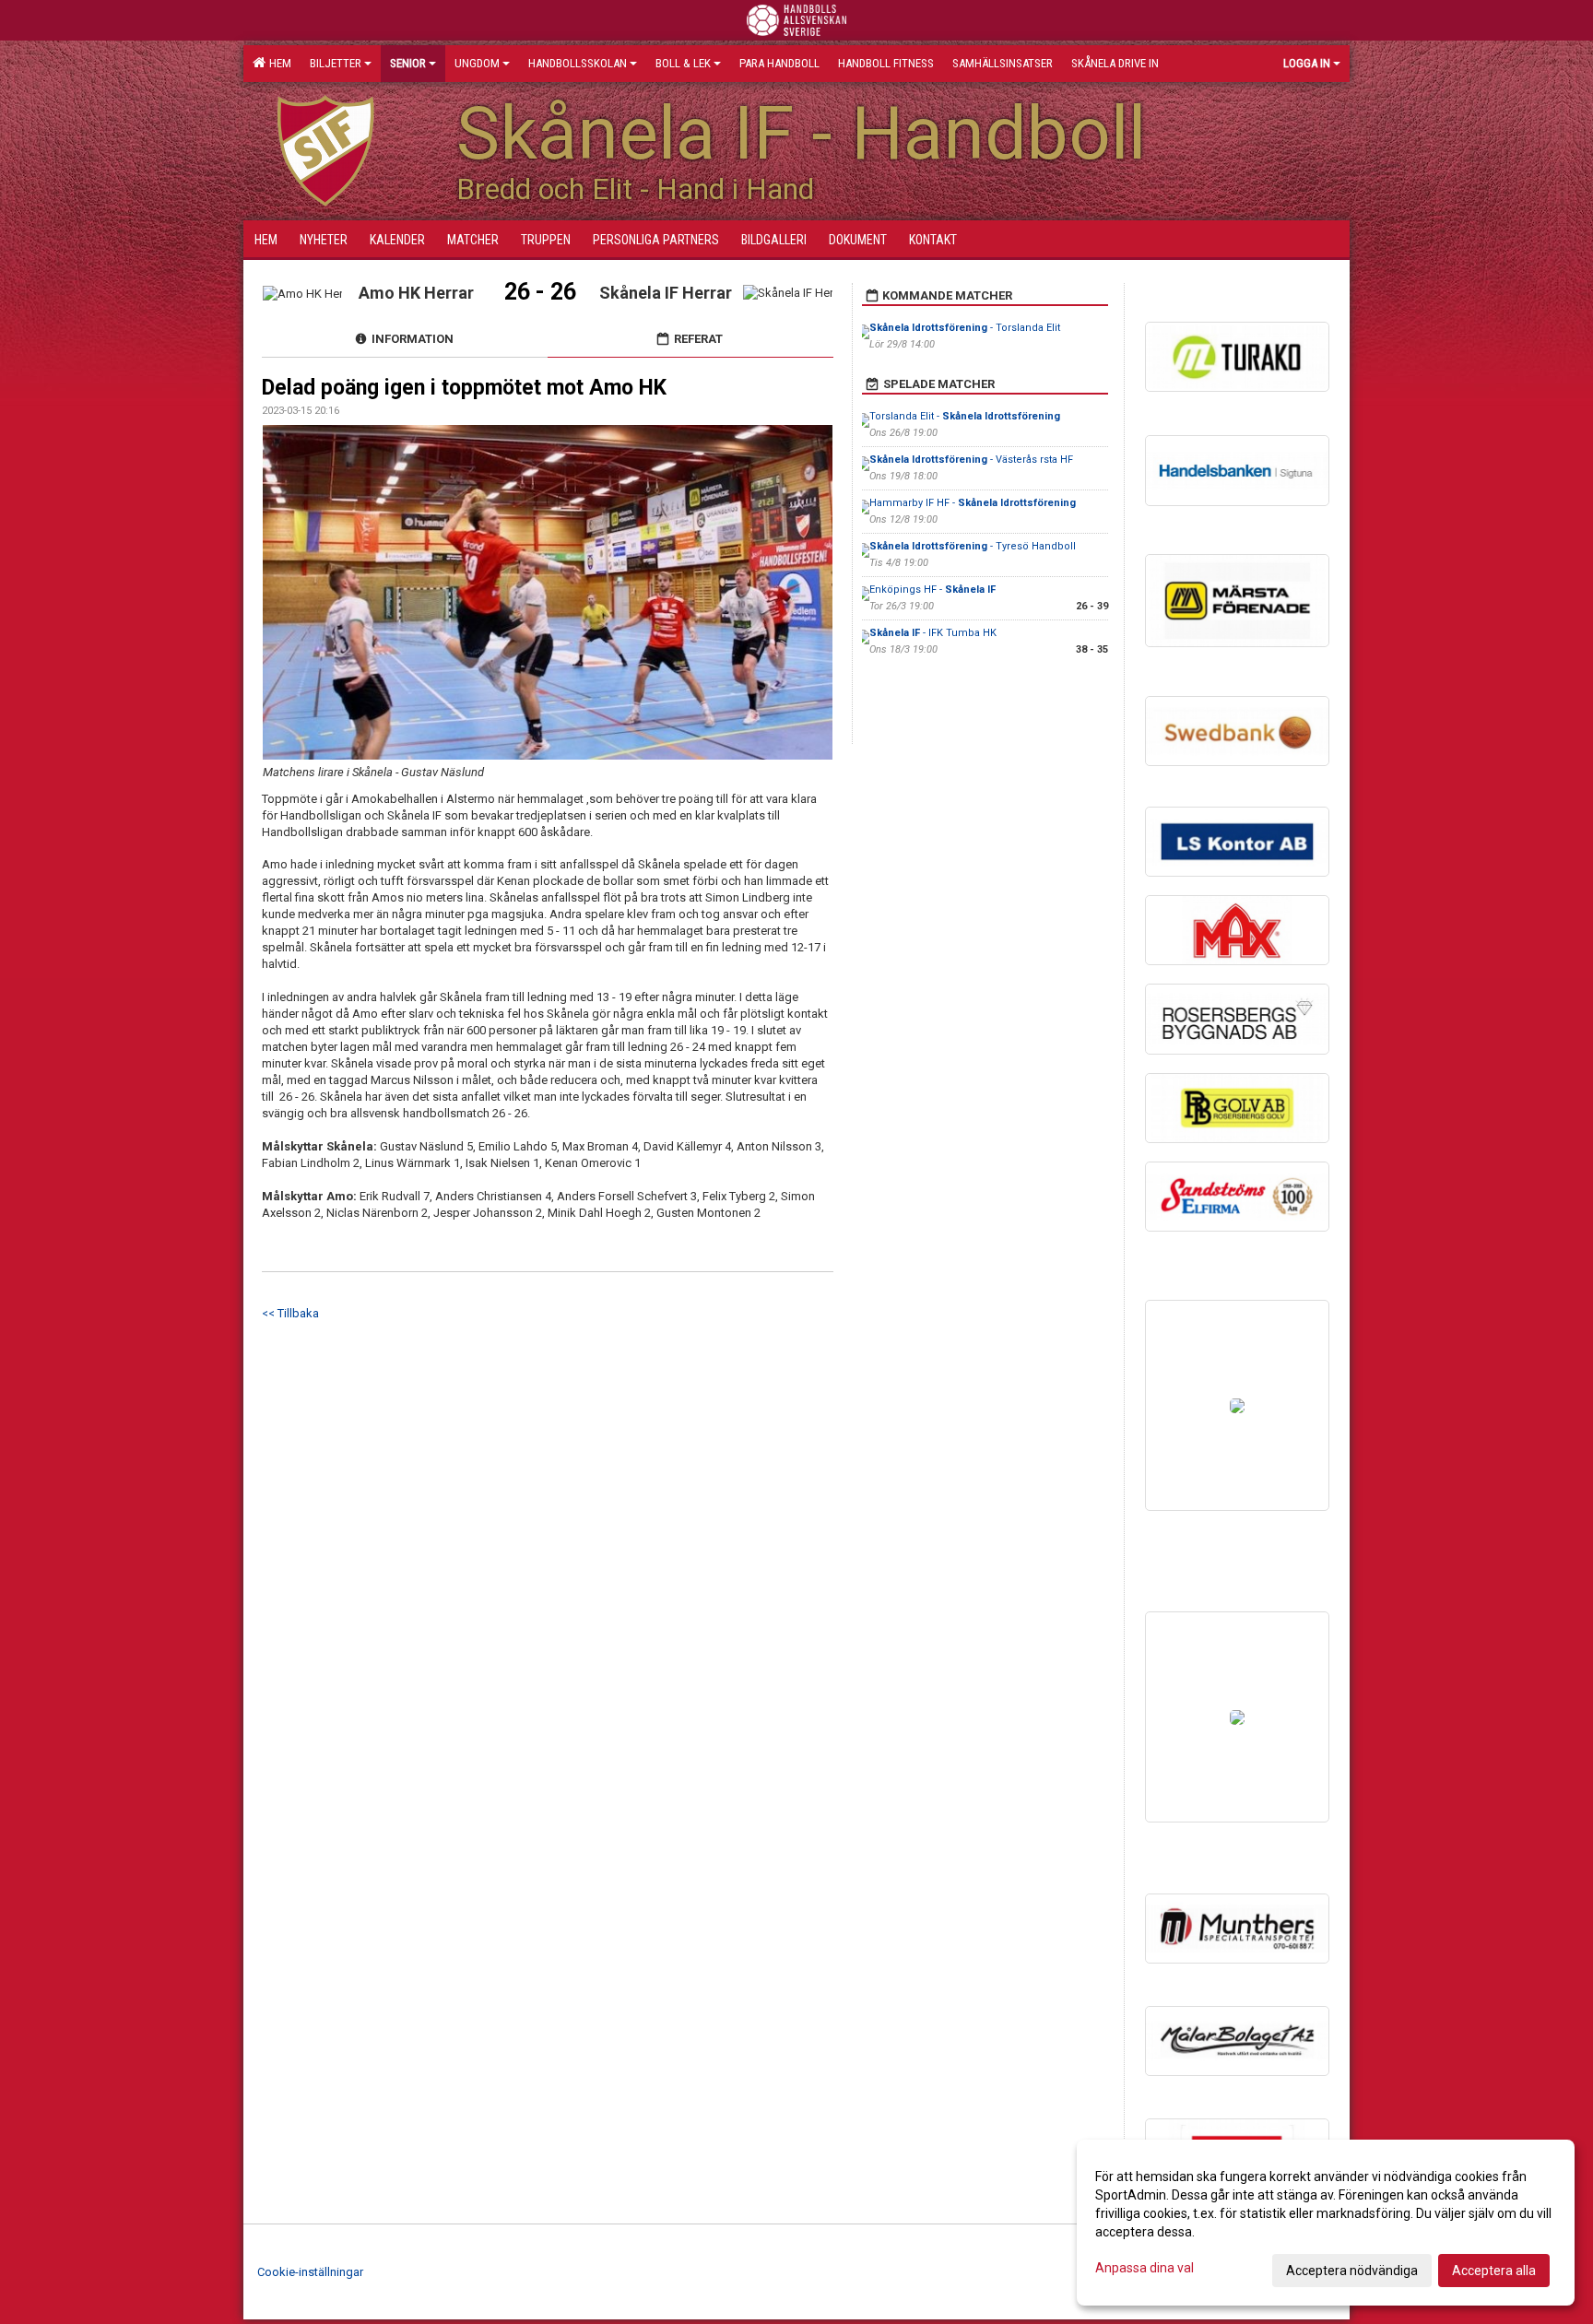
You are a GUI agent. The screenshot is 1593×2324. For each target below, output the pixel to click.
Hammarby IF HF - (973, 503)
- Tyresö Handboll (973, 546)
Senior (408, 63)
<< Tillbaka (290, 1313)
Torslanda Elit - (965, 416)
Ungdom (477, 63)
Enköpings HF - (932, 590)
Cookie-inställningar (310, 2272)
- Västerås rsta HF (971, 460)
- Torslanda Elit (965, 328)
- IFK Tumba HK (933, 633)
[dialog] (1326, 2223)
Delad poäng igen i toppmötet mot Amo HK (464, 388)
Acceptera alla (1494, 2271)
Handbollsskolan (578, 63)
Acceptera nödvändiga (1352, 2271)
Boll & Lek (683, 63)
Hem (277, 63)
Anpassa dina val (1145, 2268)
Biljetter (336, 63)
